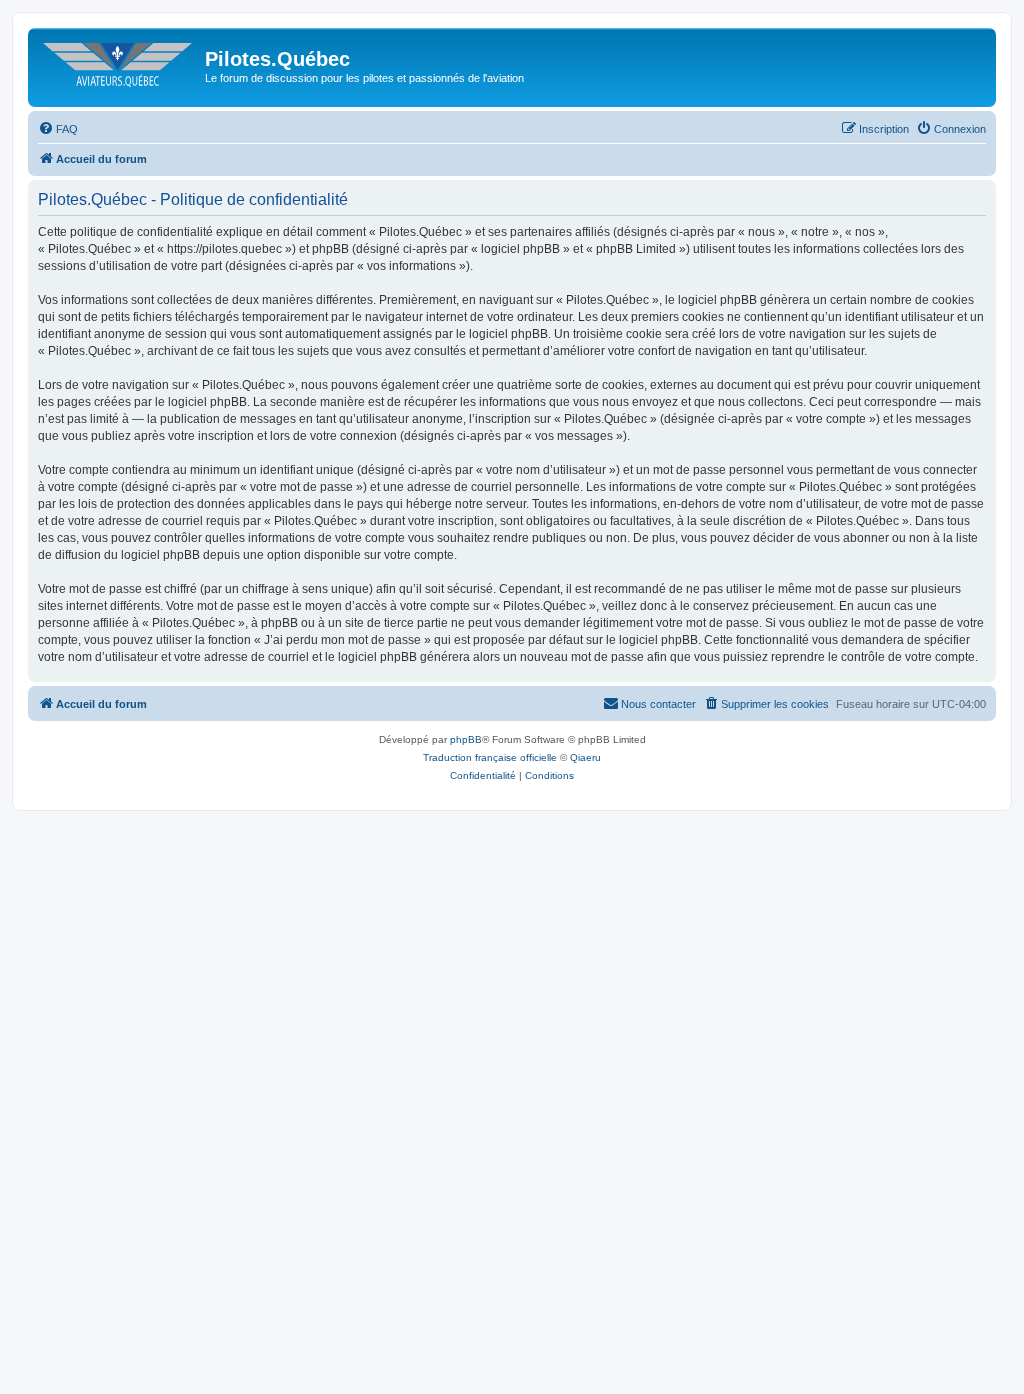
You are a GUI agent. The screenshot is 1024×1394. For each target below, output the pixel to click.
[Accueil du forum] (119, 65)
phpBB (466, 739)
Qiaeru (585, 757)
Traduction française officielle (490, 757)
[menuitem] (58, 129)
